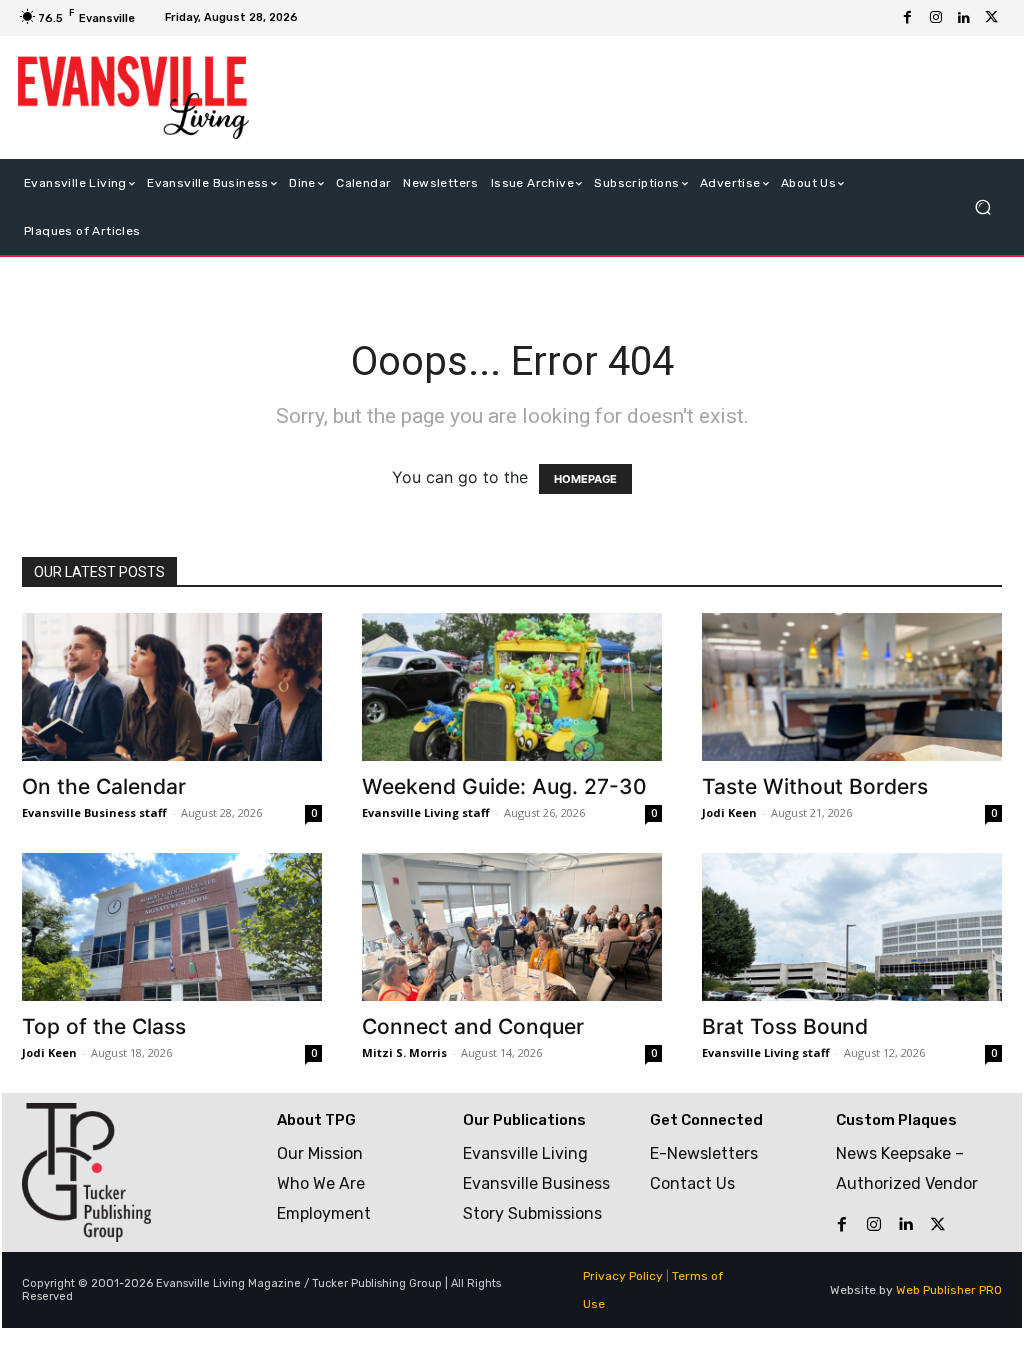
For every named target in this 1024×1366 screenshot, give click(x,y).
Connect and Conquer (473, 1026)
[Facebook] (908, 18)
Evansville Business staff (94, 812)
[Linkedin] (964, 18)
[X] (992, 18)
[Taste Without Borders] (852, 687)
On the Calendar (104, 786)
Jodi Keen (729, 812)
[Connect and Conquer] (512, 927)
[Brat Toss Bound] (852, 927)
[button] (982, 206)
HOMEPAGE (585, 479)
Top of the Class (104, 1026)
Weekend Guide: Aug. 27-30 (504, 786)
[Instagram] (936, 18)
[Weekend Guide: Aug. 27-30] (512, 687)
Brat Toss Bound (785, 1026)
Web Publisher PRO (949, 1290)
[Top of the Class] (172, 927)
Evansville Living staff (426, 812)
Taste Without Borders (815, 786)
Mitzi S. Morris (404, 1052)
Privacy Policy (623, 1276)
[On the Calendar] (172, 687)
